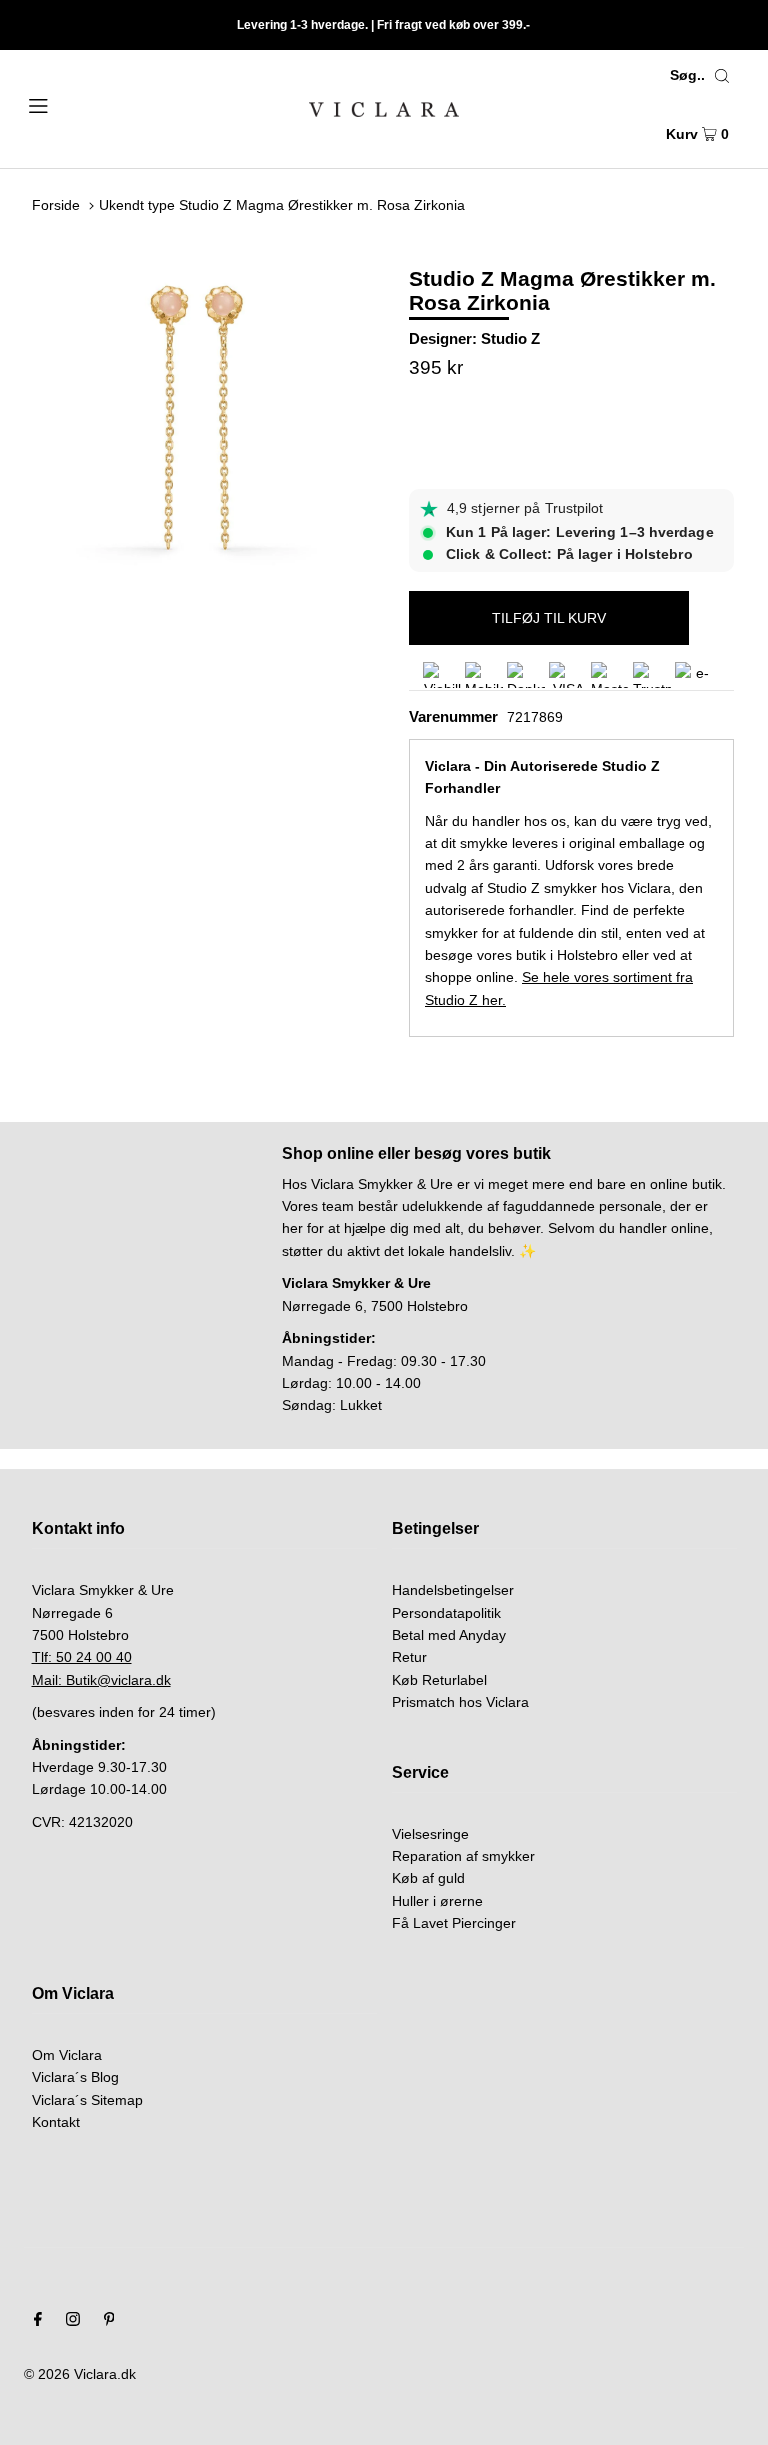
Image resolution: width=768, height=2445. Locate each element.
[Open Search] (722, 75)
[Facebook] (38, 2321)
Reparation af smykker (463, 1856)
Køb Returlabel (439, 1680)
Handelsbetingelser (453, 1590)
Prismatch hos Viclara (460, 1702)
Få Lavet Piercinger (454, 1923)
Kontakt (56, 2122)
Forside (56, 205)
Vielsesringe (430, 1834)
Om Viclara (67, 2055)
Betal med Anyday (449, 1635)
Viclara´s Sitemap (87, 2100)
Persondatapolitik (446, 1613)
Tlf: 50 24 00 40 (82, 1657)
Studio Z (510, 338)
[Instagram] (73, 2321)
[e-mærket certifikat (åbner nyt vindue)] (694, 675)
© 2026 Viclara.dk (80, 2374)
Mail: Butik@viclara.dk (101, 1680)
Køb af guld (428, 1878)
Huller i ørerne (437, 1901)
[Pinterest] (109, 2321)
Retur (409, 1657)
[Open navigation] (76, 104)
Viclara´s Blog (75, 2077)
